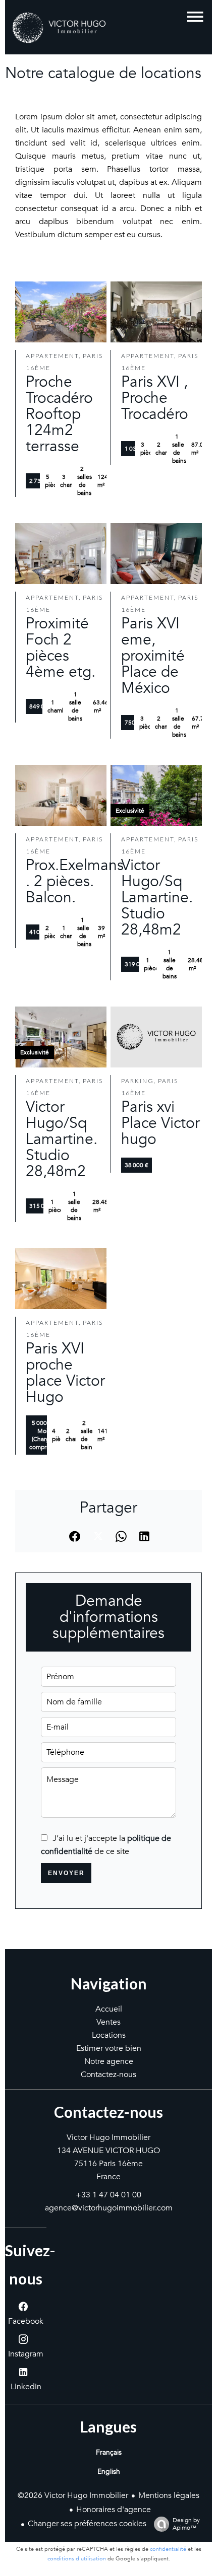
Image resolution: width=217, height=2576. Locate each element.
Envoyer (66, 1873)
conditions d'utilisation (77, 2559)
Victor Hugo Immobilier (108, 2137)
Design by (186, 2524)
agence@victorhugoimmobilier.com (109, 2208)
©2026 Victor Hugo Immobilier (73, 2495)
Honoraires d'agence (114, 2510)
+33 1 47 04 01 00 (108, 2195)
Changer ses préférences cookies (87, 2524)
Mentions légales (169, 2495)
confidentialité (168, 2549)
